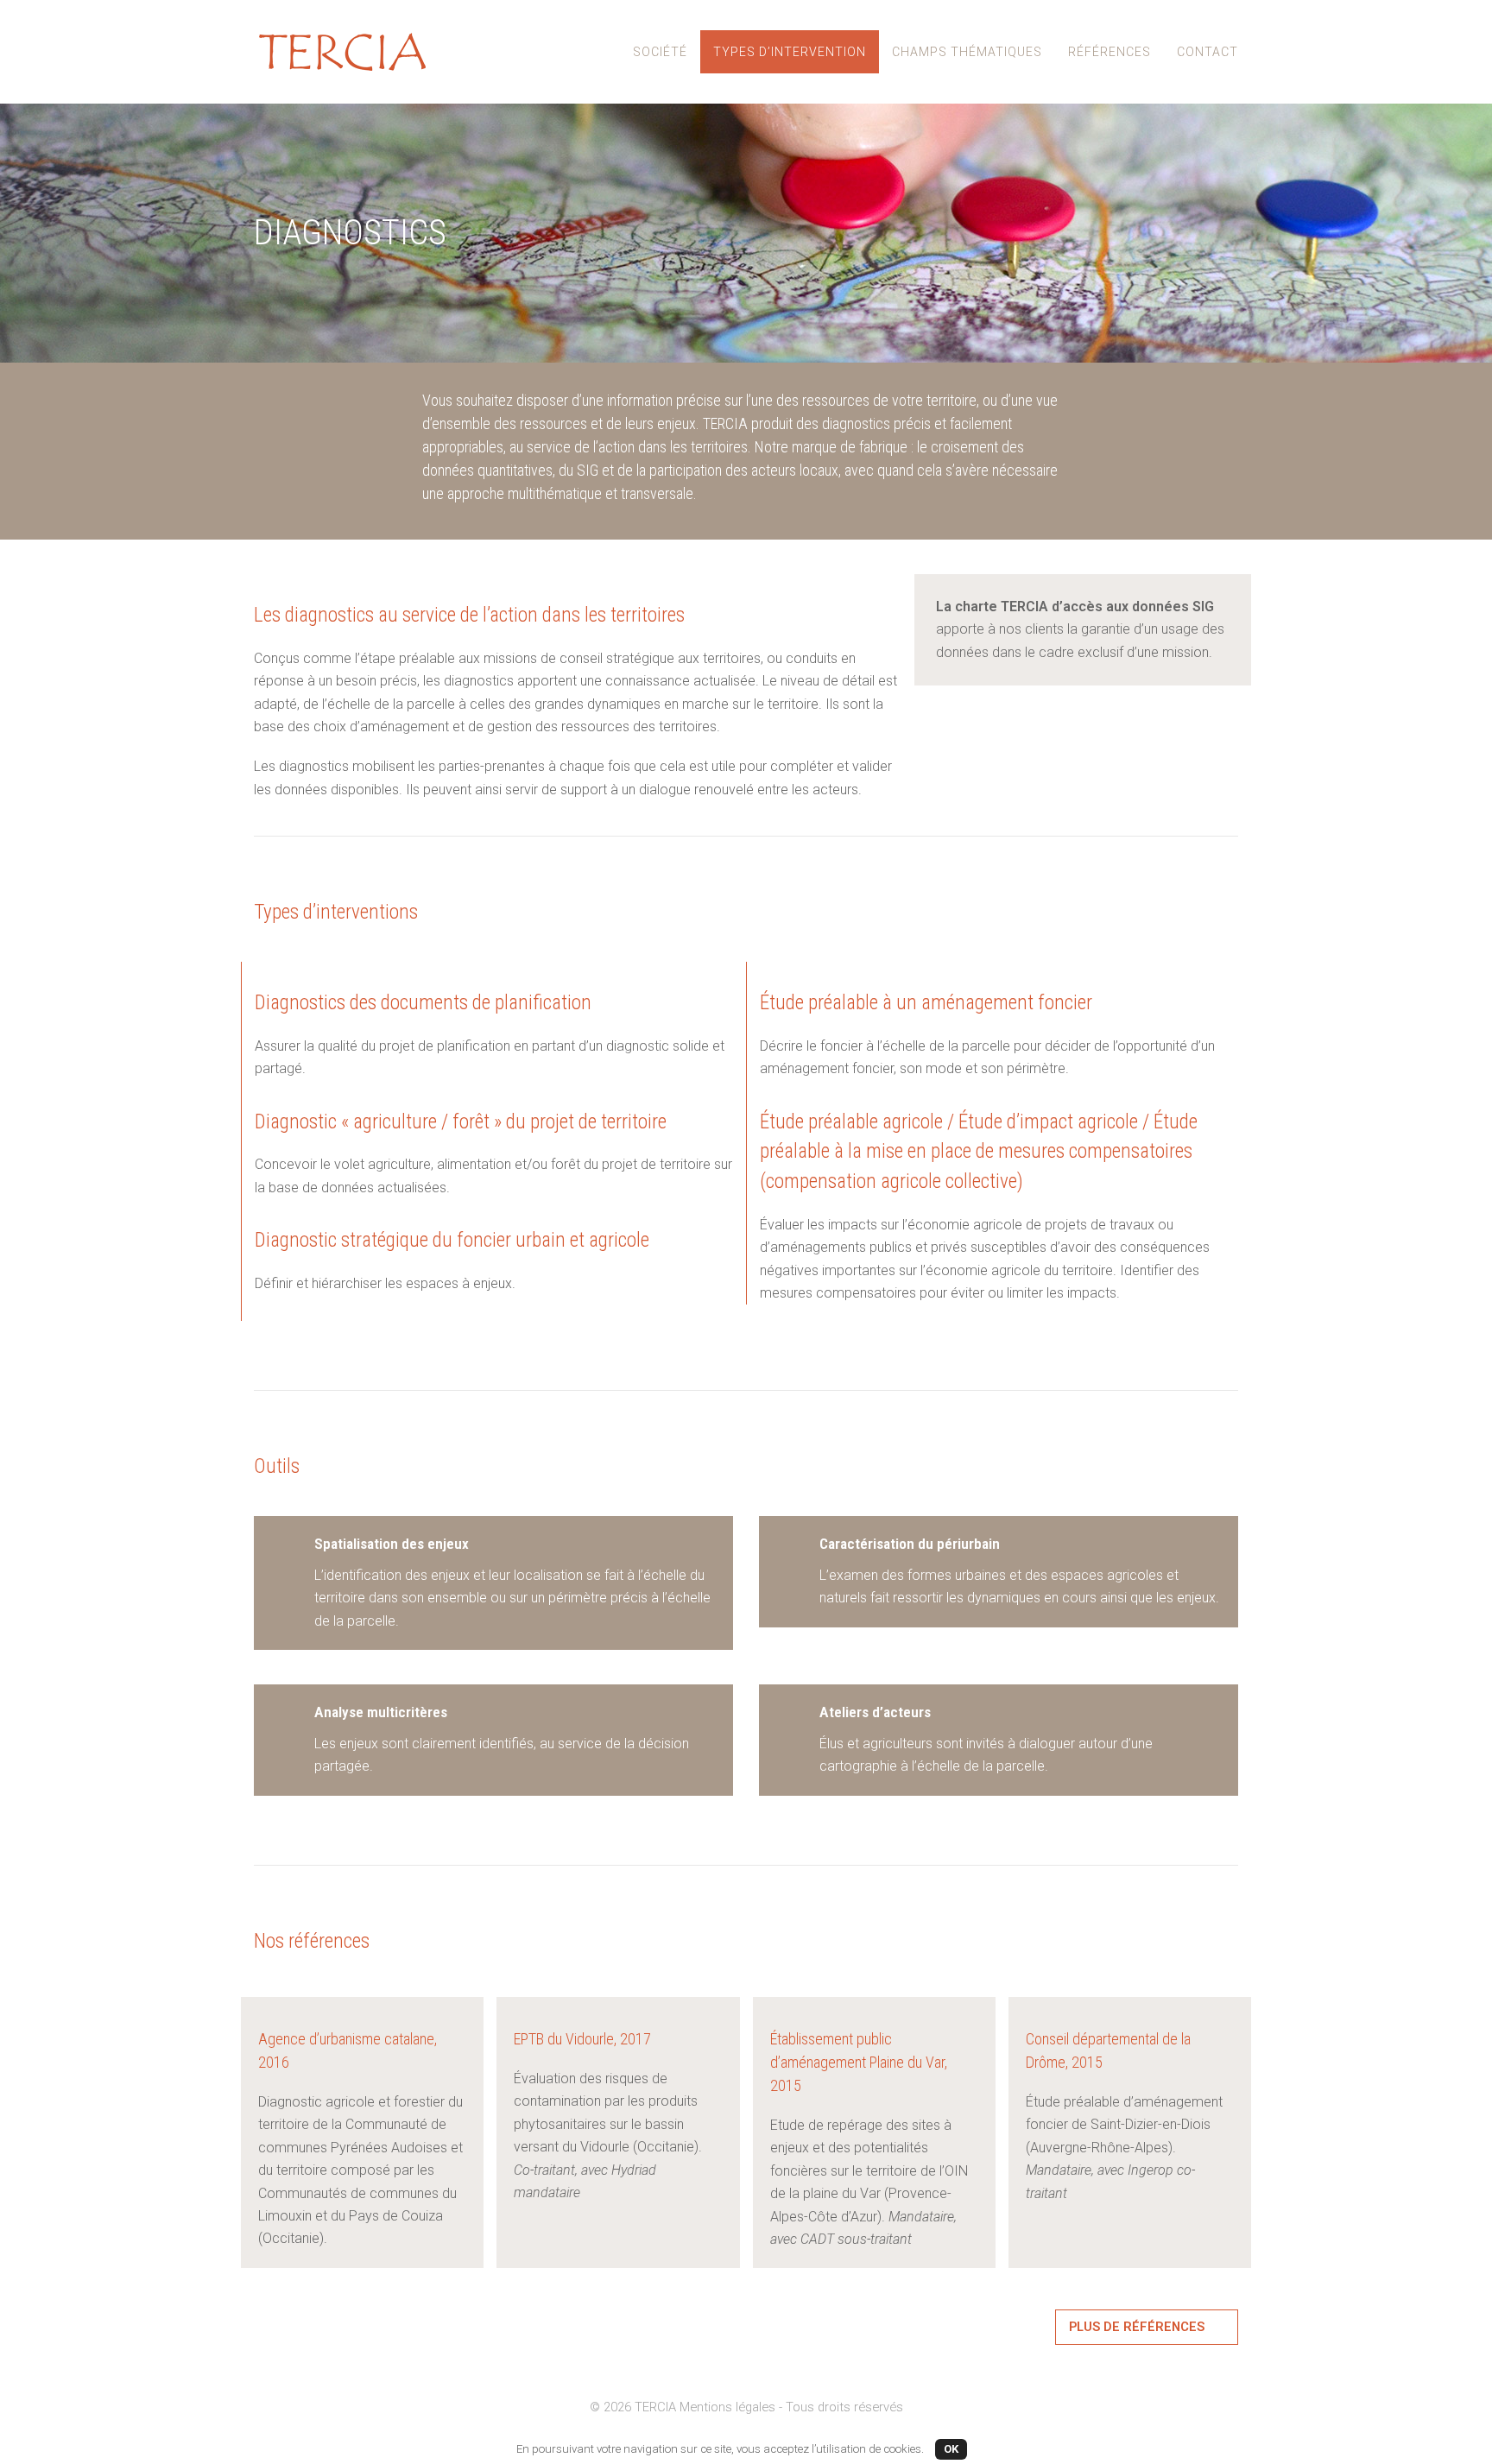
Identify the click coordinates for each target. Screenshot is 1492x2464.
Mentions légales (727, 2407)
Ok (951, 2449)
